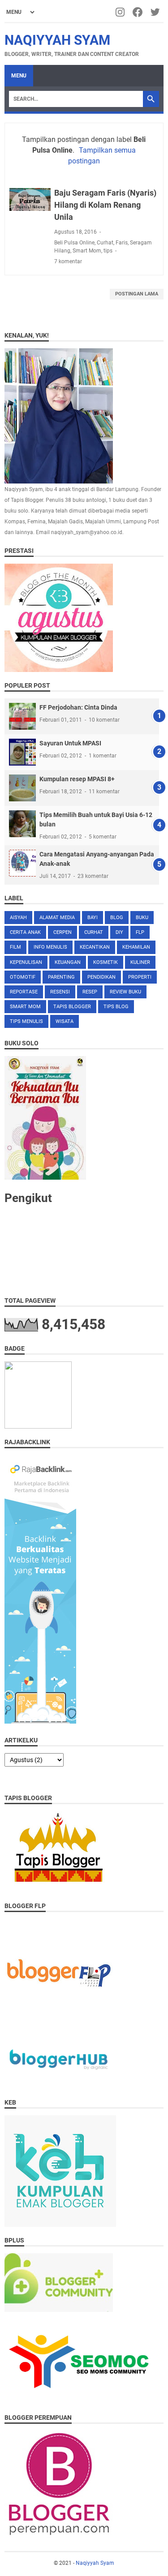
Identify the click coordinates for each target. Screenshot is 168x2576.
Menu (19, 76)
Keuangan (68, 962)
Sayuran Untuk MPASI (70, 743)
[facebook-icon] (138, 12)
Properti (140, 977)
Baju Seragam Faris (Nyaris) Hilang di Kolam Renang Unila (105, 205)
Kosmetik (106, 962)
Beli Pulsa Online (74, 243)
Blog (117, 918)
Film (15, 947)
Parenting (61, 977)
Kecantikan (95, 947)
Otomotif (23, 977)
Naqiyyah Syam (57, 40)
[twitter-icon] (156, 12)
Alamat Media (57, 918)
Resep (90, 992)
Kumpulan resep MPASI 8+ (77, 779)
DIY (119, 932)
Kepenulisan (26, 962)
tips (108, 251)
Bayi (93, 918)
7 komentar (68, 261)
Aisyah (18, 918)
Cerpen (62, 932)
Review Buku (125, 992)
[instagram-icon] (121, 12)
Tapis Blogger (72, 1007)
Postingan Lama (137, 294)
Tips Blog (116, 1007)
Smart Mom (87, 251)
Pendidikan (101, 977)
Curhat (105, 243)
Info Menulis (50, 947)
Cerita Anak (25, 932)
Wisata (65, 1021)
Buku (142, 918)
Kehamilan (136, 947)
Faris (122, 243)
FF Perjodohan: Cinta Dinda (78, 707)
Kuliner (140, 962)
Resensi (60, 992)
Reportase (24, 992)
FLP (140, 932)
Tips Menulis (26, 1021)
